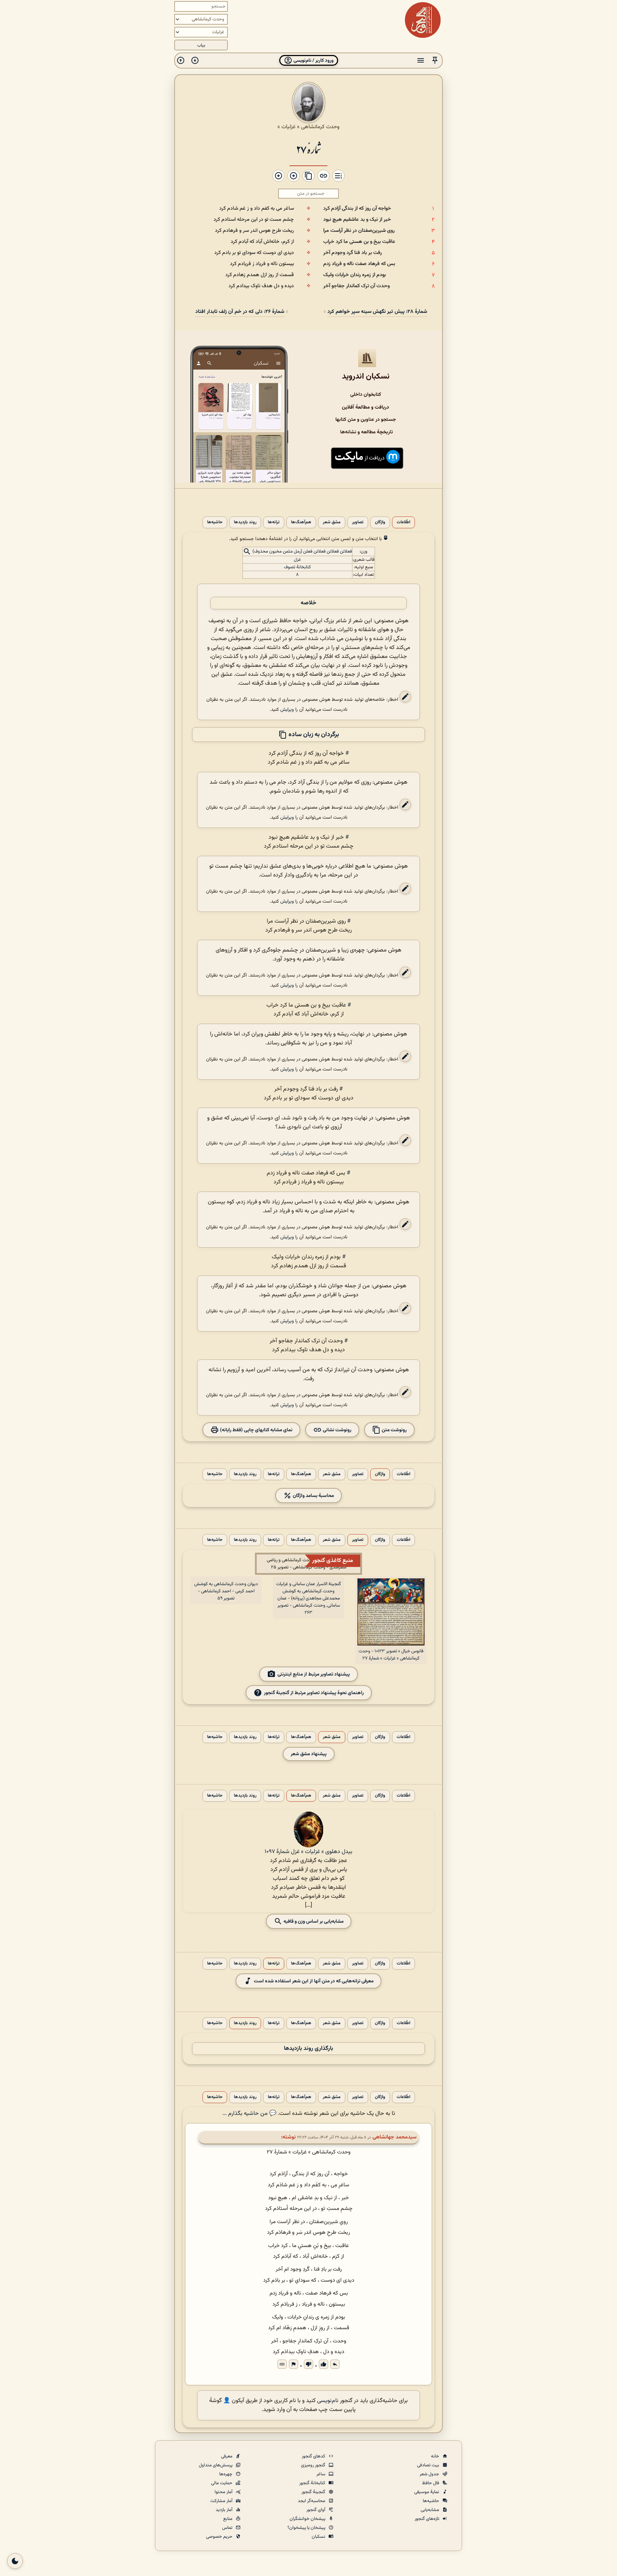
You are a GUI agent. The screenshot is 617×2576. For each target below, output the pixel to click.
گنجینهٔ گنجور (314, 2492)
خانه (436, 2456)
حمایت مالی (222, 2483)
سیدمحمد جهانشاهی (395, 2137)
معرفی (227, 2456)
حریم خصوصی (220, 2537)
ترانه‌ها (274, 522)
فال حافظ (431, 2483)
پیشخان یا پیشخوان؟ (307, 2528)
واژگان (380, 522)
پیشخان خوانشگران (308, 2519)
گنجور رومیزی (314, 2465)
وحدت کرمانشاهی (320, 127)
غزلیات (289, 127)
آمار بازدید (225, 2510)
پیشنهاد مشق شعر (309, 1754)
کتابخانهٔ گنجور (313, 2483)
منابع (228, 2519)
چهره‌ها (226, 2474)
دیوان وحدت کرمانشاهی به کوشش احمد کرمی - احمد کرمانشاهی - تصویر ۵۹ (226, 1591)
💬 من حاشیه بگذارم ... (249, 2114)
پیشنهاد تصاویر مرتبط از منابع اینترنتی (314, 1674)
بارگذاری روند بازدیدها (308, 2049)
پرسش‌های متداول (216, 2465)
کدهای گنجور (314, 2456)
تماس (228, 2528)
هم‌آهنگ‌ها (301, 522)
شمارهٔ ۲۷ (308, 149)
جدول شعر (430, 2474)
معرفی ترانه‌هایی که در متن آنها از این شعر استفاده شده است (314, 1981)
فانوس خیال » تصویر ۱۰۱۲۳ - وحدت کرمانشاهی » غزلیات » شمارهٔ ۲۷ (391, 1655)
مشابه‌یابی (430, 2510)
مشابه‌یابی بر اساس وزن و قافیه (313, 1921)
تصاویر (358, 522)
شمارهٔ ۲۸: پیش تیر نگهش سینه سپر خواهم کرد (377, 312)
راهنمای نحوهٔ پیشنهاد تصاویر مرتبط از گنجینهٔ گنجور (314, 1693)
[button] (435, 61)
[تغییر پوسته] (15, 2561)
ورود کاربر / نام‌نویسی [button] (313, 61)
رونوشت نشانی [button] (337, 1430)
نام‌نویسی (328, 2401)
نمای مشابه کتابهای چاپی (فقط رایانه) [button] (256, 1430)
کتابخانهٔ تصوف (297, 567)
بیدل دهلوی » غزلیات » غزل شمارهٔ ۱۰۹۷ (308, 1852)
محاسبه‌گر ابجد (312, 2501)
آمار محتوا (224, 2492)
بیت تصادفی (429, 2465)
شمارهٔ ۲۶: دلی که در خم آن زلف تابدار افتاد (240, 312)
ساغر (321, 2474)
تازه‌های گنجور (427, 2519)
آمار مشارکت (222, 2501)
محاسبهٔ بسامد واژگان (313, 1496)
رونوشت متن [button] (394, 1430)
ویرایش (287, 710)
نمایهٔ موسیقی (427, 2492)
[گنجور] (423, 20)
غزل (297, 560)
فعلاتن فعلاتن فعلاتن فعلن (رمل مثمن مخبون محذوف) (302, 552)
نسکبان (319, 2537)
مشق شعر (332, 522)
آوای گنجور (316, 2510)
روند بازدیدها (245, 522)
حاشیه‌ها (215, 522)
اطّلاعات (403, 522)
